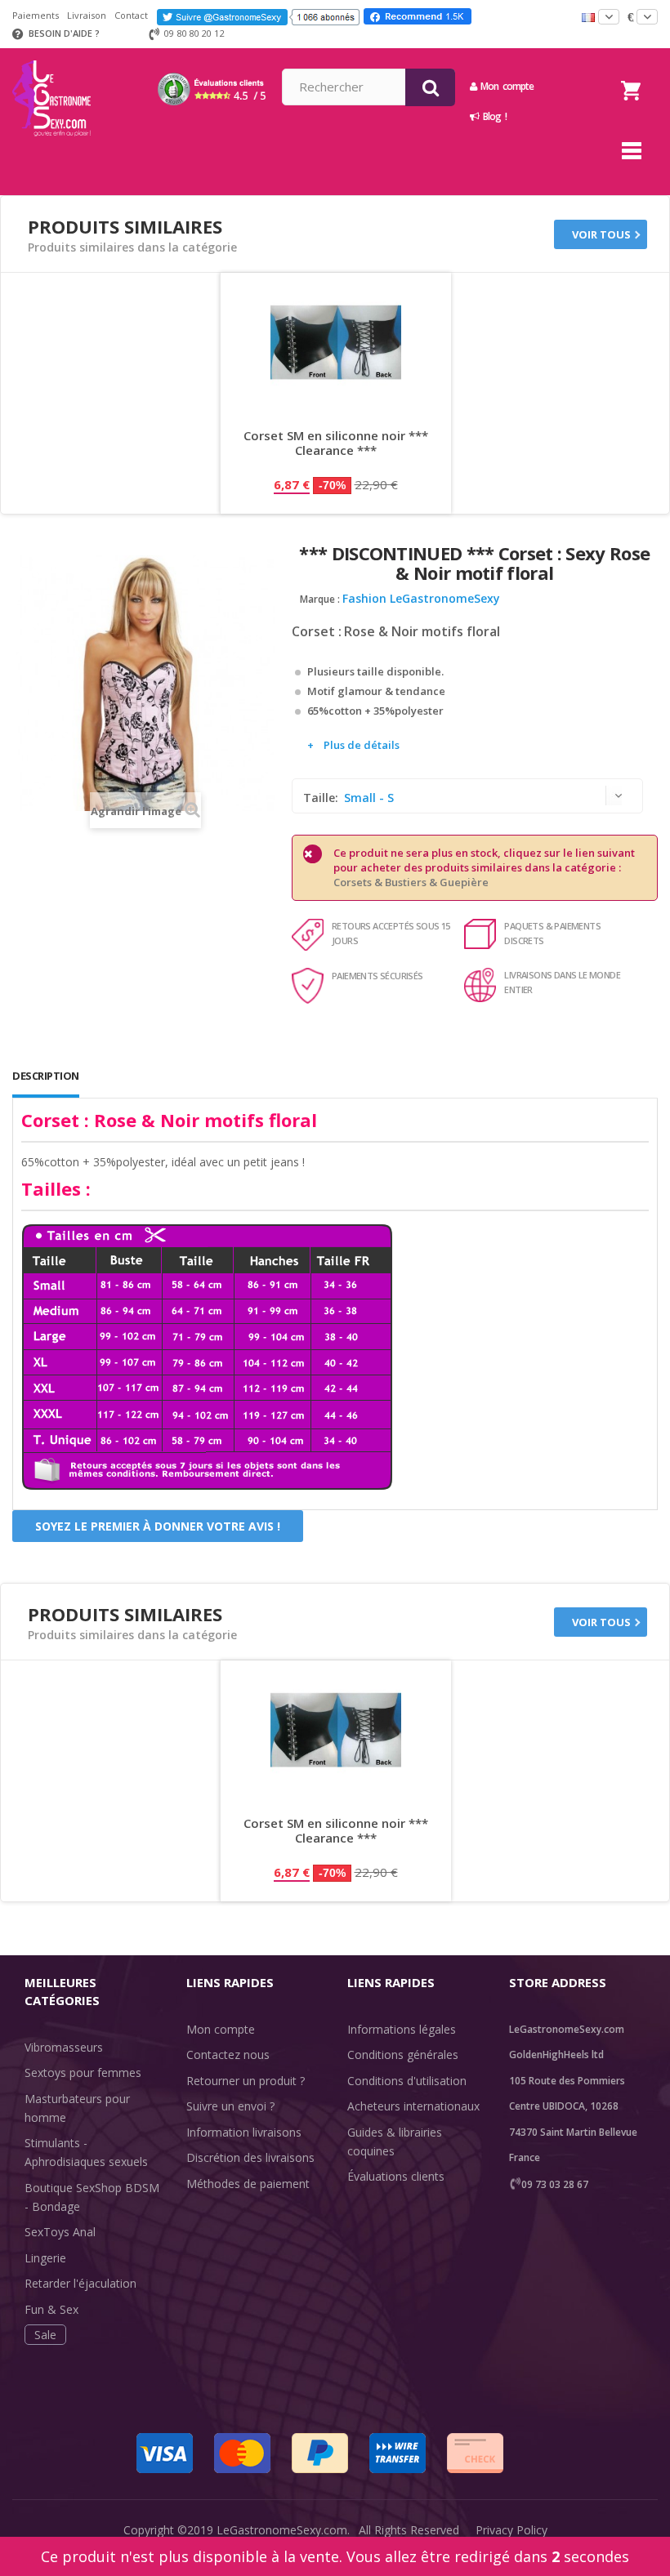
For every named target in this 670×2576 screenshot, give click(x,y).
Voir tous (601, 234)
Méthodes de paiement (248, 2184)
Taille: (322, 798)
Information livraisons (244, 2132)
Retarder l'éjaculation (80, 2283)
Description (46, 1076)
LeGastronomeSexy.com (282, 2530)
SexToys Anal (60, 2232)
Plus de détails (362, 745)
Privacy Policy (511, 2530)
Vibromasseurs (64, 2047)
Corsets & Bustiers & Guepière (411, 882)
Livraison (87, 15)
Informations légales (402, 2029)
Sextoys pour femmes (83, 2072)
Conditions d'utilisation (407, 2081)
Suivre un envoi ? (230, 2106)
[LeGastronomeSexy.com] (51, 54)
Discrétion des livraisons (250, 2157)
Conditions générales (403, 2055)
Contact (131, 15)
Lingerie (45, 2258)
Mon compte (221, 2029)
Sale (45, 2335)
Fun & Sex (51, 2309)
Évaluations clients (396, 2176)
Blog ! (493, 116)
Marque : (320, 599)
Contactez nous (228, 2055)
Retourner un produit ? (246, 2081)
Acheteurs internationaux (413, 2106)
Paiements (36, 15)
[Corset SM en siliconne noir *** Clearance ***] (336, 342)
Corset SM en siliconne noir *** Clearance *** (336, 443)
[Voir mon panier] (631, 70)
